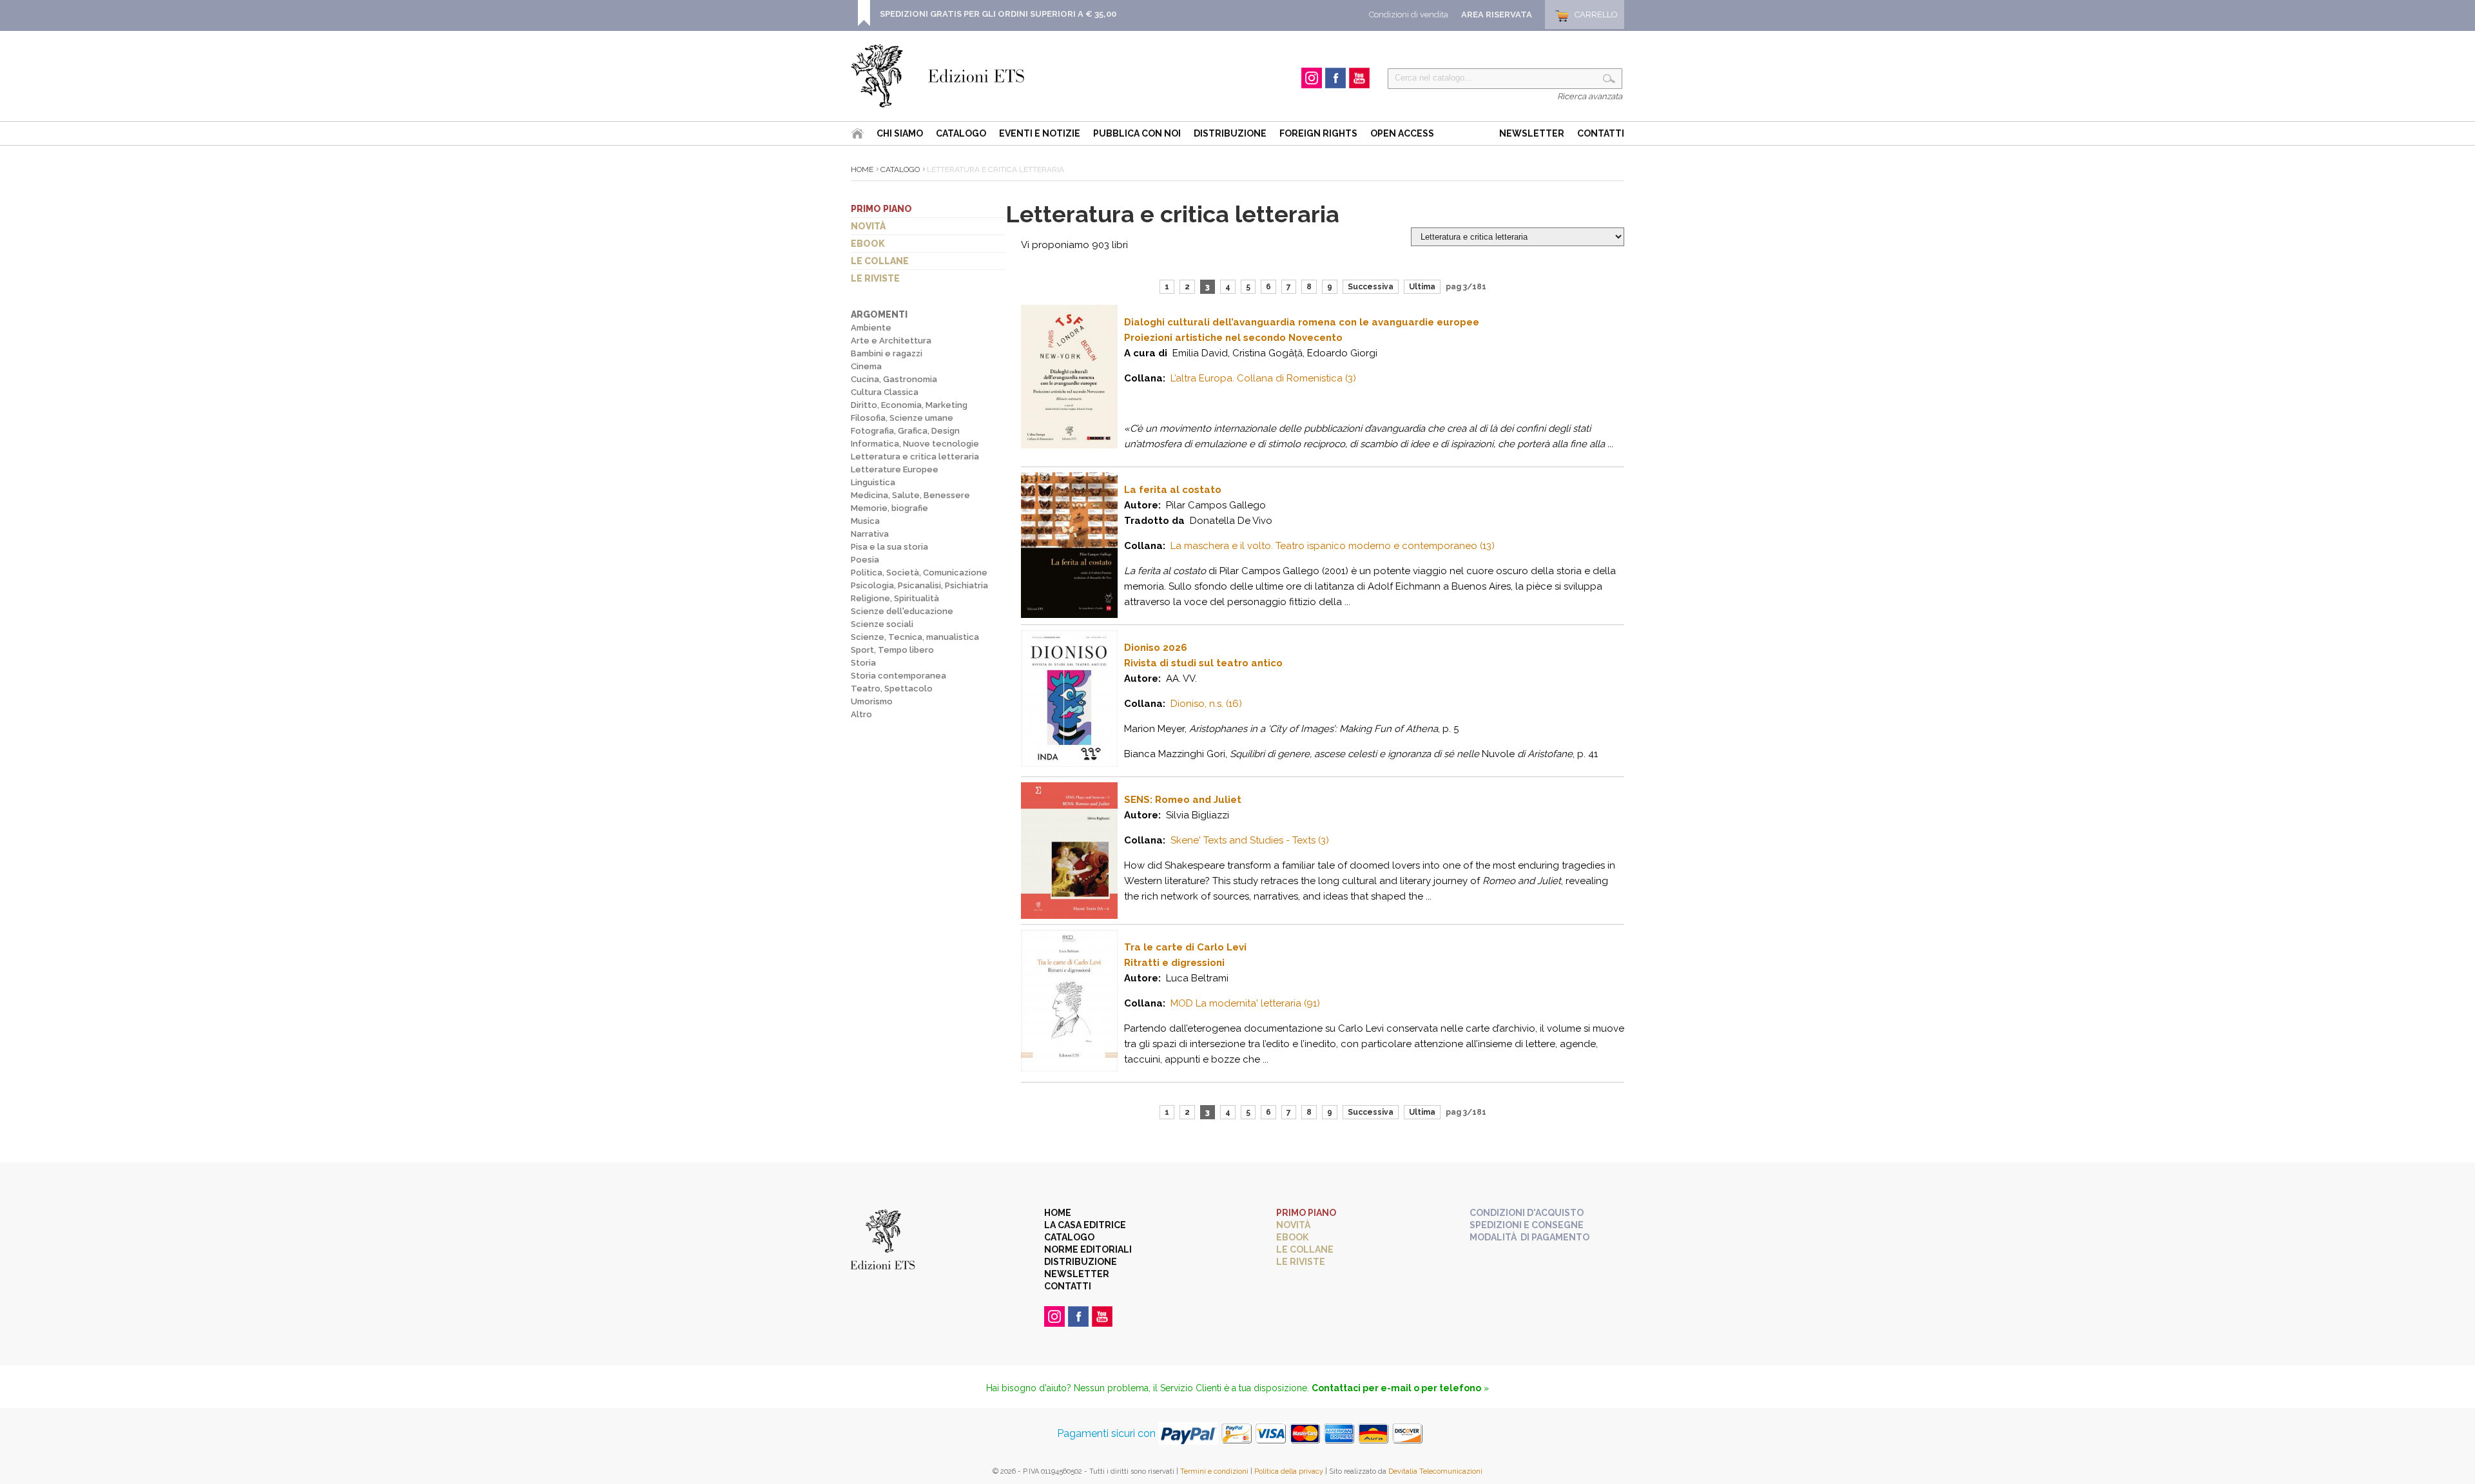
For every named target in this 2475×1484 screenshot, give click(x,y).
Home (862, 169)
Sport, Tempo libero (892, 650)
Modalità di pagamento (1529, 1237)
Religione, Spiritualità (895, 598)
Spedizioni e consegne (1527, 1225)
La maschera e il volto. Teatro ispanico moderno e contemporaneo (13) (1333, 546)
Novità (868, 226)
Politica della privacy (1289, 1471)
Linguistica (873, 482)
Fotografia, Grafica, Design (905, 431)
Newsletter (1532, 133)
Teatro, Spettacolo (892, 689)
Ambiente (871, 328)
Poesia (865, 560)
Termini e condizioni (1214, 1471)
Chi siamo (900, 133)
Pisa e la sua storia (889, 547)
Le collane (880, 261)
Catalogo (961, 133)
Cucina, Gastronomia (894, 379)
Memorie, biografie (889, 508)
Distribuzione (1230, 133)
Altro (861, 714)
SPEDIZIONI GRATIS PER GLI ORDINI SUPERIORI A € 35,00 (998, 14)
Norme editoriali (1088, 1249)
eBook (868, 244)
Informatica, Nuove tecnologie (915, 444)
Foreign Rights (1318, 133)
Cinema (866, 366)
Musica (865, 521)
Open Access (1402, 133)
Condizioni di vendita (1409, 14)
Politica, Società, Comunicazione (919, 573)
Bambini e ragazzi (887, 353)
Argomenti (879, 314)
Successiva (1371, 287)
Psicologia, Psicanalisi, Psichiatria (919, 585)
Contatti (1601, 133)
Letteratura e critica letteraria (915, 457)
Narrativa (870, 534)
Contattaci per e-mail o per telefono (1396, 1388)
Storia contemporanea (898, 676)
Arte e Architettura (891, 341)
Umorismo (872, 701)
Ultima (1422, 287)
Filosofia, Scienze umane (902, 418)
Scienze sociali (882, 624)
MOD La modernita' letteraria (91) (1245, 1003)
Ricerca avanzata (1590, 96)
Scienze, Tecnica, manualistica (915, 637)
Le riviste (875, 278)
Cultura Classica (885, 392)
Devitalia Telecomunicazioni (1435, 1471)
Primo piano (881, 209)
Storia (863, 663)
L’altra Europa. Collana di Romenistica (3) (1263, 378)
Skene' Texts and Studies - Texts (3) (1250, 840)
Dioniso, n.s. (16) (1206, 704)
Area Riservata (1497, 14)
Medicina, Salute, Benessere (910, 495)
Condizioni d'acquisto (1527, 1213)
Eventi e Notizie (1040, 133)
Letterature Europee (895, 469)
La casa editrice (1085, 1225)
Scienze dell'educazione (902, 611)
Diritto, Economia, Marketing (909, 405)
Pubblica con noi (1137, 133)
